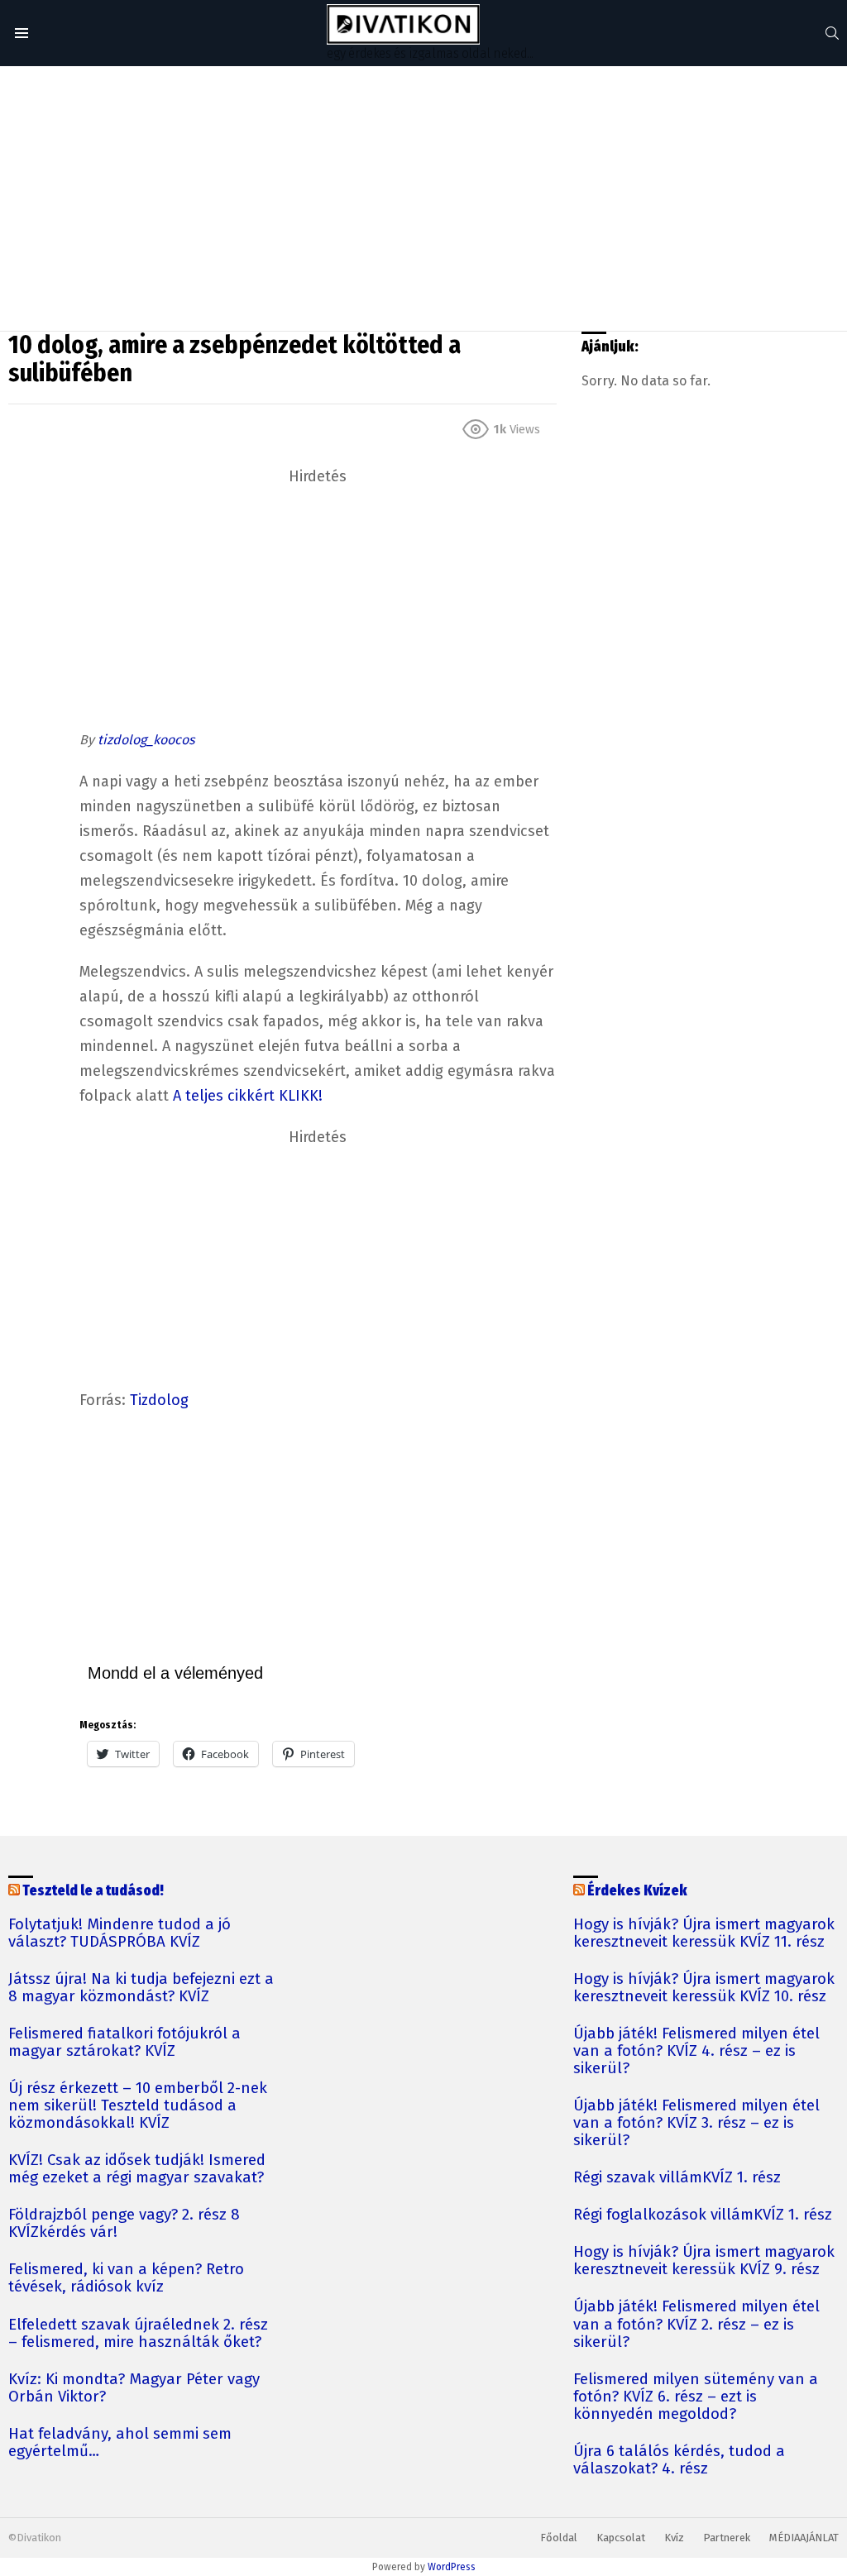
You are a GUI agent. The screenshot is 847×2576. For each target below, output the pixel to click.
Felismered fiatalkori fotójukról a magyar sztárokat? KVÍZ (124, 2043)
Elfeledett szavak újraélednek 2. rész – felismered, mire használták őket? (138, 2334)
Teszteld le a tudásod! (93, 1891)
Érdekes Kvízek (637, 1891)
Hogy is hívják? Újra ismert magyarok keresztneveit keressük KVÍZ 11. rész (704, 1933)
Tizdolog (159, 1400)
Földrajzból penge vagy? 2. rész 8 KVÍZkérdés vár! (124, 2224)
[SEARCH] (832, 33)
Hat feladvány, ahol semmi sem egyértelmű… (120, 2443)
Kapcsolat (621, 2538)
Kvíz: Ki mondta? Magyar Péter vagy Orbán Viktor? (134, 2388)
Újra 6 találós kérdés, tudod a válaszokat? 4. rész (679, 2460)
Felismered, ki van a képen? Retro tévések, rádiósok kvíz (126, 2278)
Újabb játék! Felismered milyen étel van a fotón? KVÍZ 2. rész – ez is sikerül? (696, 2324)
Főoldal (559, 2538)
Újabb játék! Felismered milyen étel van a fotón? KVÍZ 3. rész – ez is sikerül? (696, 2123)
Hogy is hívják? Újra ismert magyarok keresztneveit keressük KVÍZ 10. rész (704, 1988)
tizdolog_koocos (146, 740)
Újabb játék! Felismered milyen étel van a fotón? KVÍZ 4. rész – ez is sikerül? (696, 2051)
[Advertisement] (423, 198)
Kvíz (674, 2538)
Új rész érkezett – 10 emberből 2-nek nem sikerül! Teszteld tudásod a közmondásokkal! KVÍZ (138, 2106)
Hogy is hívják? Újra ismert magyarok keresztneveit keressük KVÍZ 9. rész (704, 2261)
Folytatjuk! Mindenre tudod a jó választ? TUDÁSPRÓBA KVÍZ (120, 1933)
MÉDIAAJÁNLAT (804, 2538)
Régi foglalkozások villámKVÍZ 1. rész (703, 2215)
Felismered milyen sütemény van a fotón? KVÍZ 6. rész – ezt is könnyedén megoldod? (696, 2397)
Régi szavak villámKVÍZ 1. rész (677, 2178)
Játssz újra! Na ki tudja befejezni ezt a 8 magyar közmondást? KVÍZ (141, 1988)
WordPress (452, 2567)
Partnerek (727, 2538)
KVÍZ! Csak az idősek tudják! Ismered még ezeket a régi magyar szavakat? (137, 2169)
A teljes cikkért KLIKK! (248, 1096)
